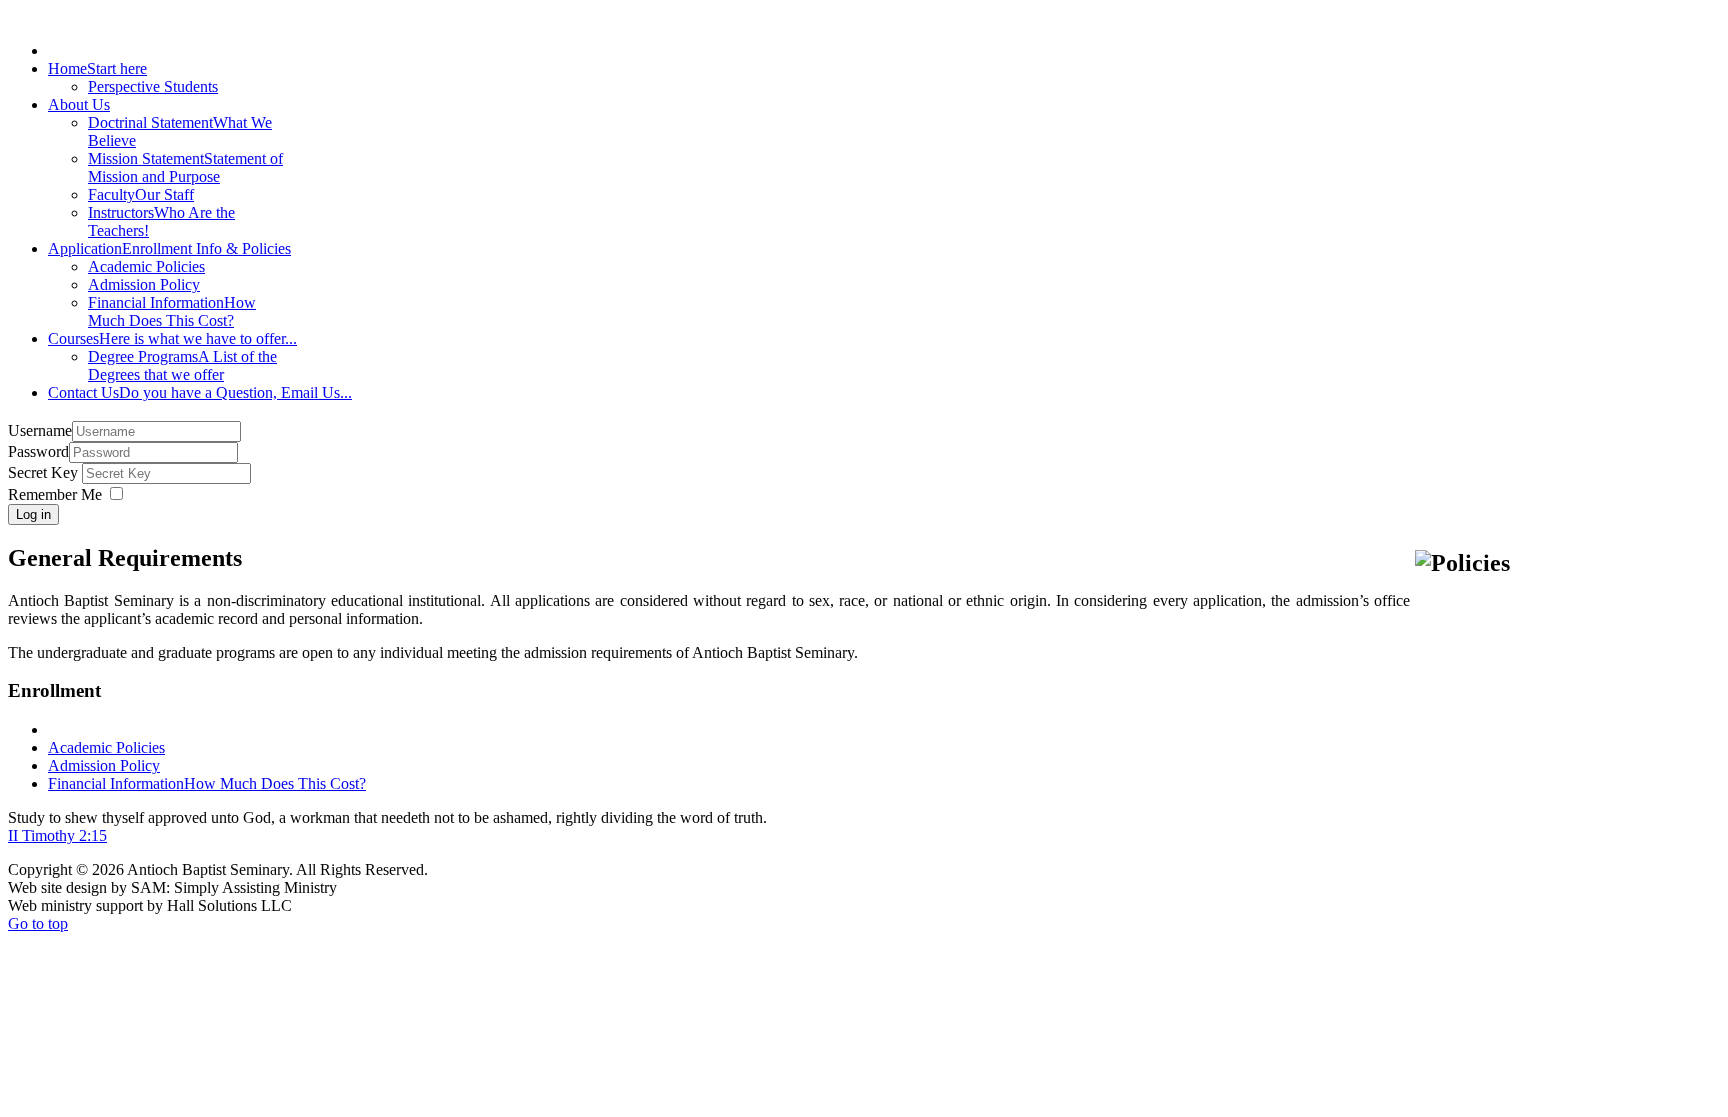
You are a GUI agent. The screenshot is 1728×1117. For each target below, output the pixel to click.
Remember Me (55, 494)
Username (40, 430)
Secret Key (45, 472)
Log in (33, 514)
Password (38, 451)
